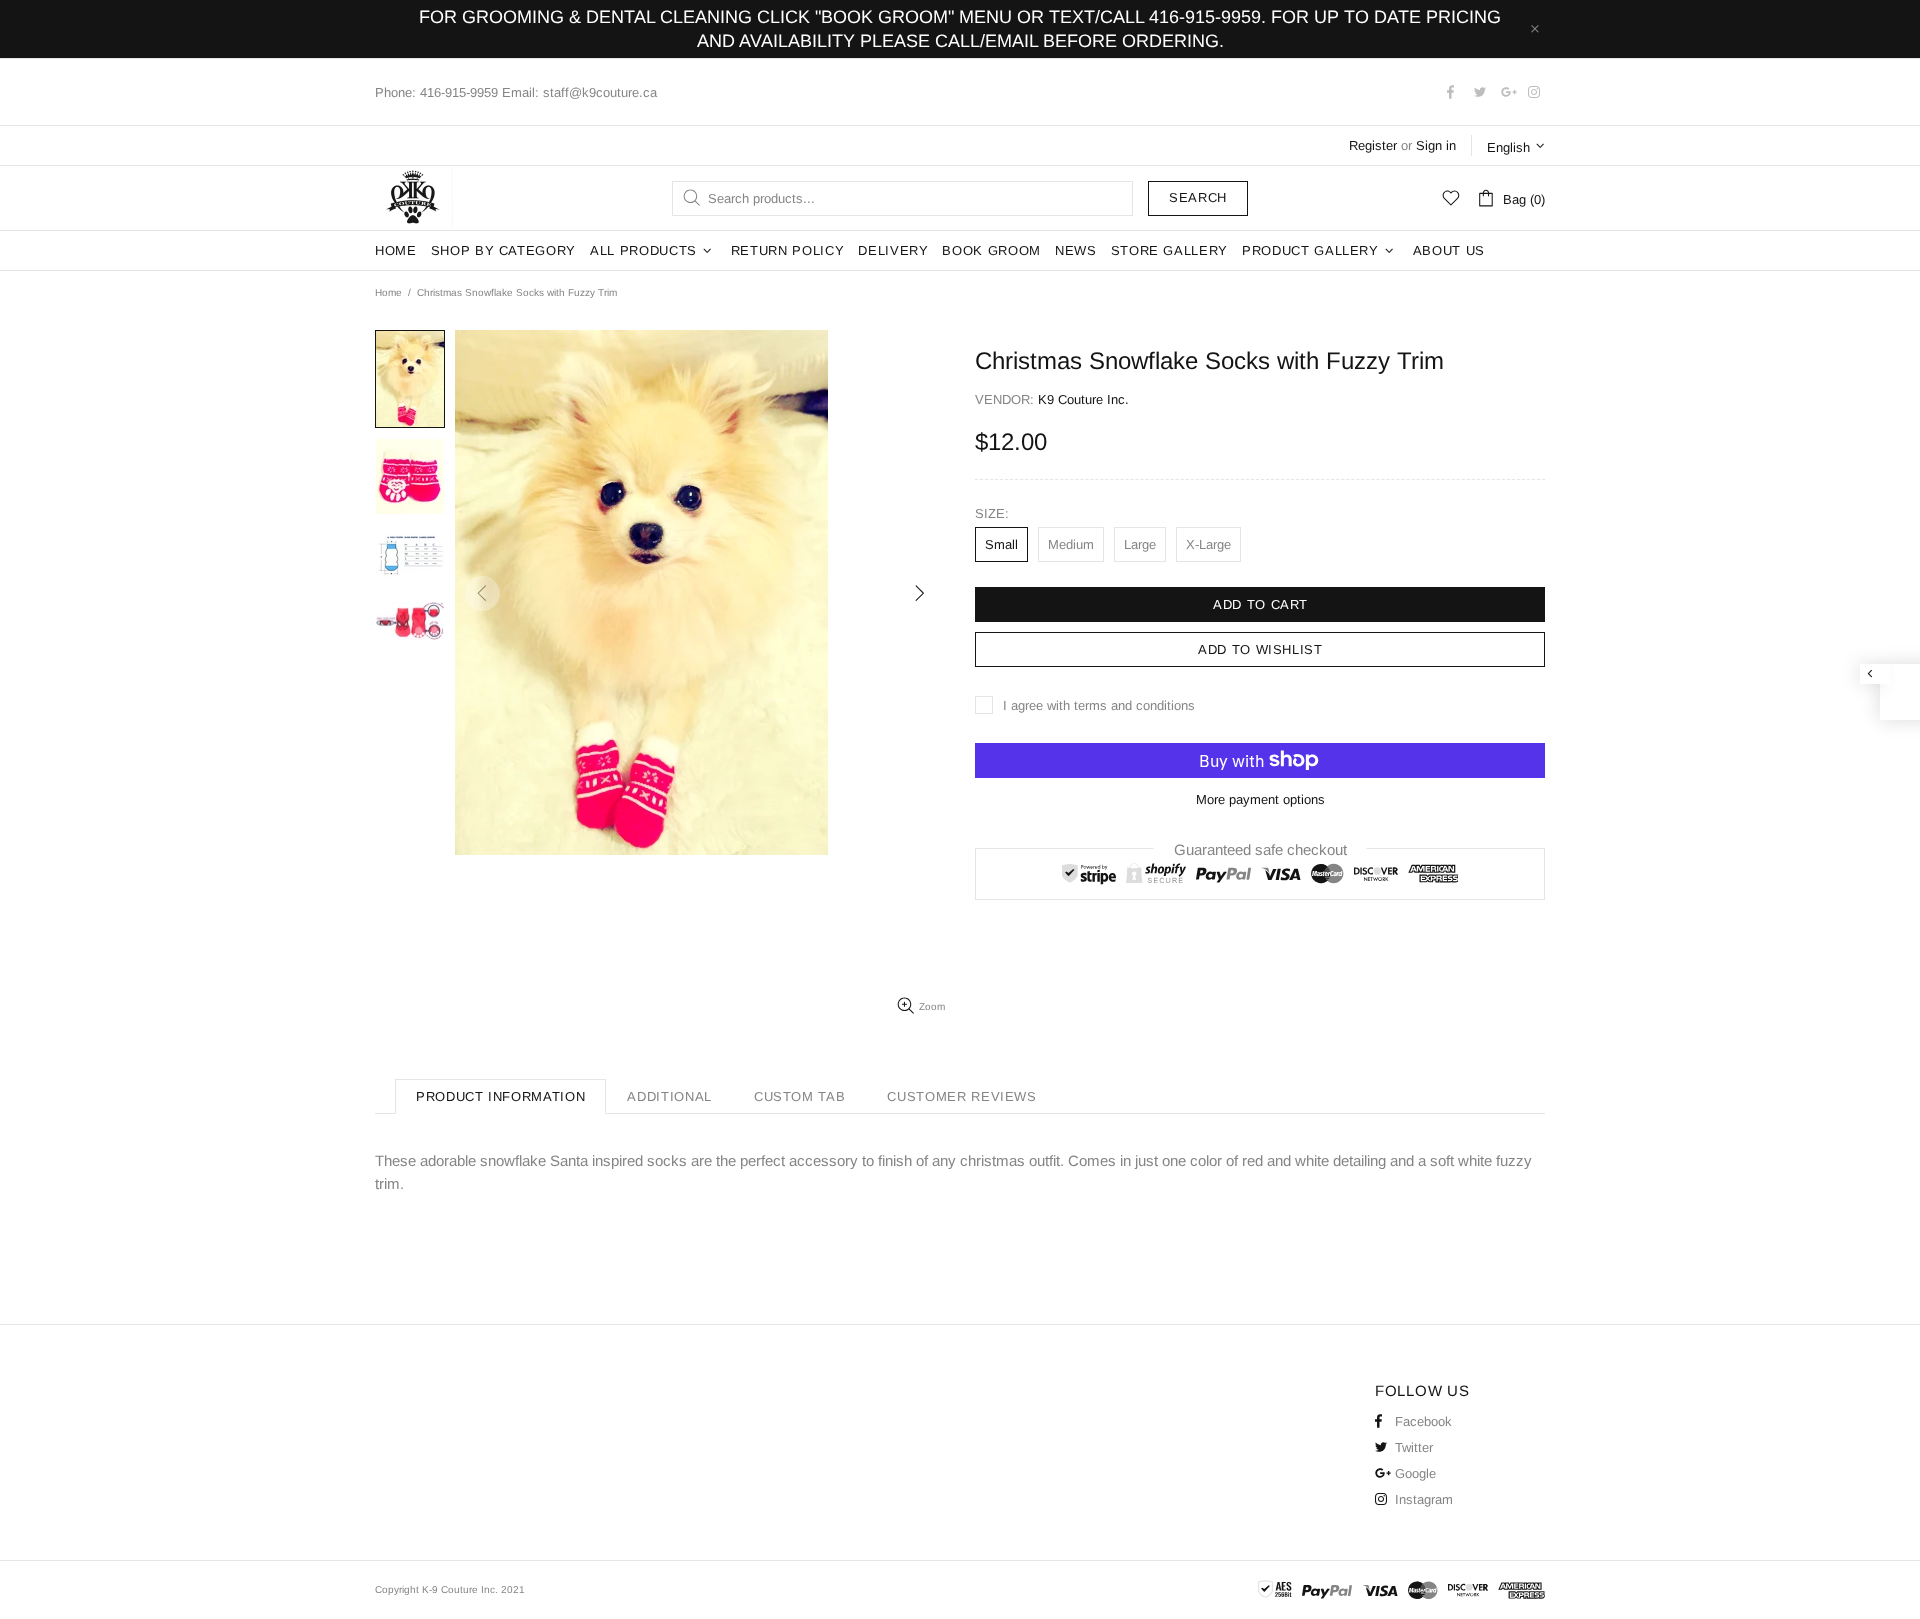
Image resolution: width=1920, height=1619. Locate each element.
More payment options (1260, 799)
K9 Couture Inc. (414, 198)
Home (388, 292)
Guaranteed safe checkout (1260, 848)
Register (1373, 145)
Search (1198, 197)
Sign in (1436, 145)
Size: (992, 513)
